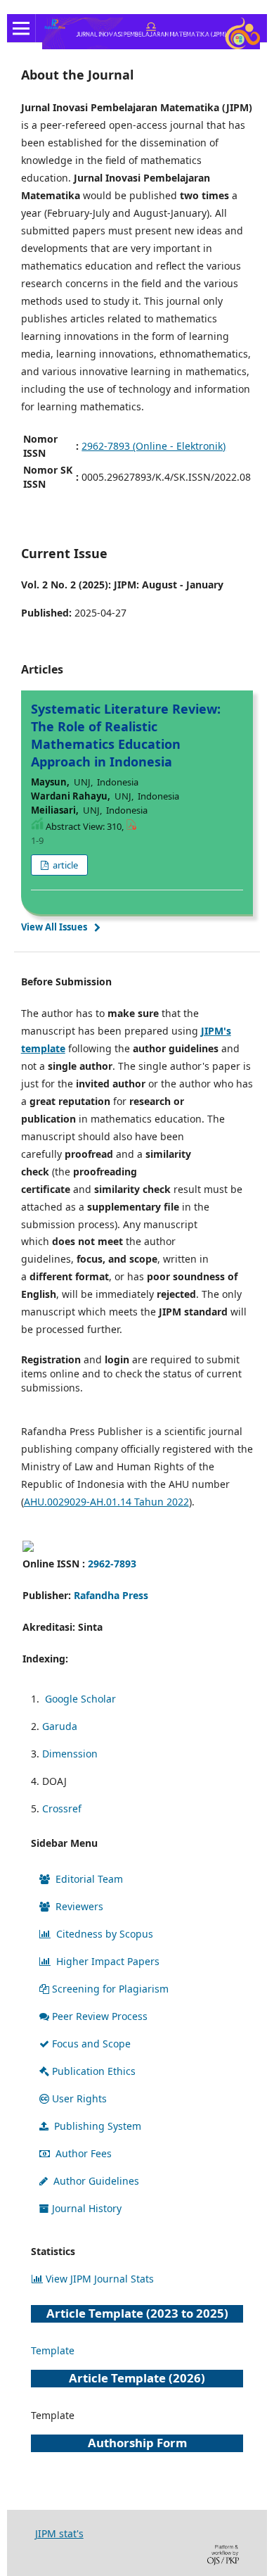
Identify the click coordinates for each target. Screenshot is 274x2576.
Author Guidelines (96, 2181)
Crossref (62, 1808)
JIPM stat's (59, 2533)
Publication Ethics (94, 2071)
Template (53, 2350)
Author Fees (84, 2153)
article (64, 865)
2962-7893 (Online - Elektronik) (154, 446)
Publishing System (98, 2126)
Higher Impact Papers (108, 1961)
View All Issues (54, 927)
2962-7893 (112, 1564)
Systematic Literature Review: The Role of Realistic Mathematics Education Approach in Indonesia (126, 735)
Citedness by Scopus (105, 1934)
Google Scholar (80, 1699)
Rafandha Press (111, 1595)
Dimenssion (70, 1754)
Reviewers (79, 1906)
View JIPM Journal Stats (100, 2279)
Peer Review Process (100, 2016)
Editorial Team (89, 1879)
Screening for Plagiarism (110, 1989)
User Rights (79, 2098)
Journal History (87, 2208)
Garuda (60, 1726)
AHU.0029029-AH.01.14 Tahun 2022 (106, 1502)
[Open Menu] (21, 28)
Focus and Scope (91, 2044)
